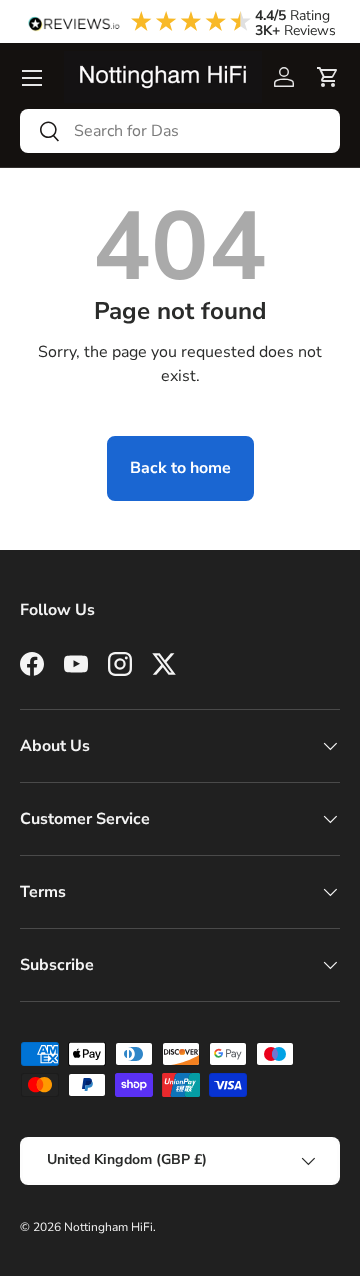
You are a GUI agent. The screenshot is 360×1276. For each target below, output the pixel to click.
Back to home (180, 468)
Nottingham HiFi (108, 1227)
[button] (328, 77)
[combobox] (180, 131)
